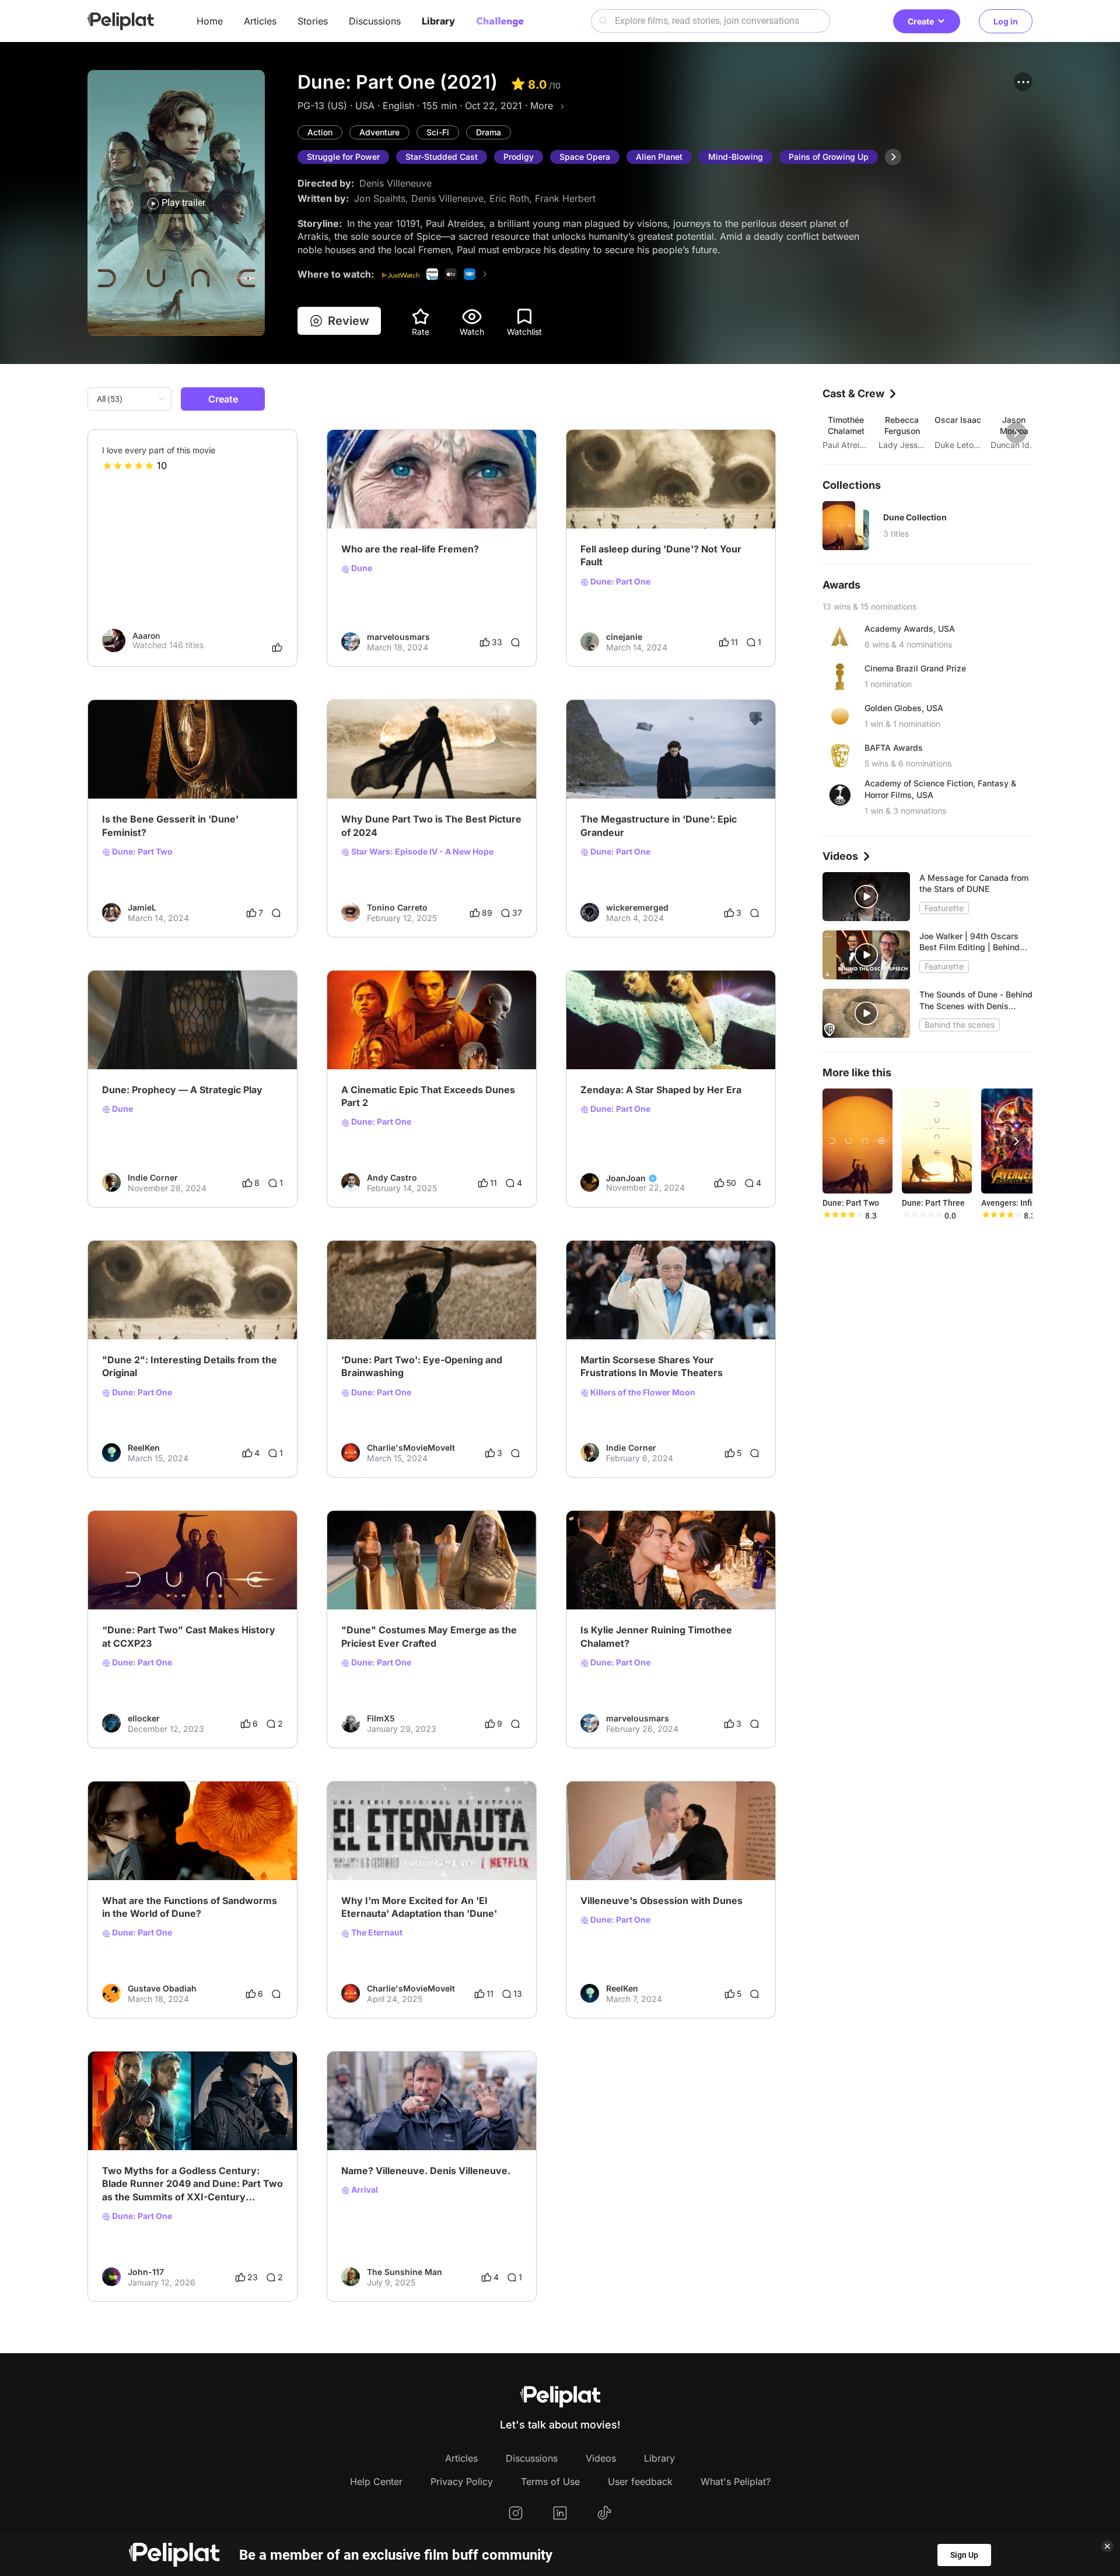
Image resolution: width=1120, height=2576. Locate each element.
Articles (260, 21)
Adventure (379, 132)
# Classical (638, 1310)
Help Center (376, 2481)
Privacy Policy (462, 2481)
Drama (489, 132)
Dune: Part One (619, 582)
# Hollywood (403, 2121)
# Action (442, 499)
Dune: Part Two (141, 852)
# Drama (597, 499)
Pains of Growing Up (829, 157)
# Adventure (365, 499)
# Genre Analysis (226, 1039)
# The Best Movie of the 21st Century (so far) (188, 2121)
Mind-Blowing (736, 157)
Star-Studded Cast (442, 157)
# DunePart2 (444, 769)
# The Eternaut (370, 1850)
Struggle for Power (343, 157)
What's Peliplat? (736, 2481)
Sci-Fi (438, 132)
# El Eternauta (429, 1850)
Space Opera (585, 157)
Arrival (364, 2190)
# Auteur (358, 2121)
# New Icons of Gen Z (622, 1039)
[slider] (128, 466)
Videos (601, 2458)
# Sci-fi (407, 499)
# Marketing (125, 1039)
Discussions (375, 21)
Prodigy (519, 157)
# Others (119, 1580)
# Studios (171, 1039)
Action (320, 132)
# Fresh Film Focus (377, 769)
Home (210, 21)
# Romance (685, 1310)
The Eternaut (376, 1933)
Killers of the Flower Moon (642, 1392)
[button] (1023, 82)
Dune (361, 568)
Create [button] (921, 21)
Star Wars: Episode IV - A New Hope (421, 852)
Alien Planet (659, 157)
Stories (313, 21)
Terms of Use (550, 2481)
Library (438, 21)
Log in (1006, 21)
